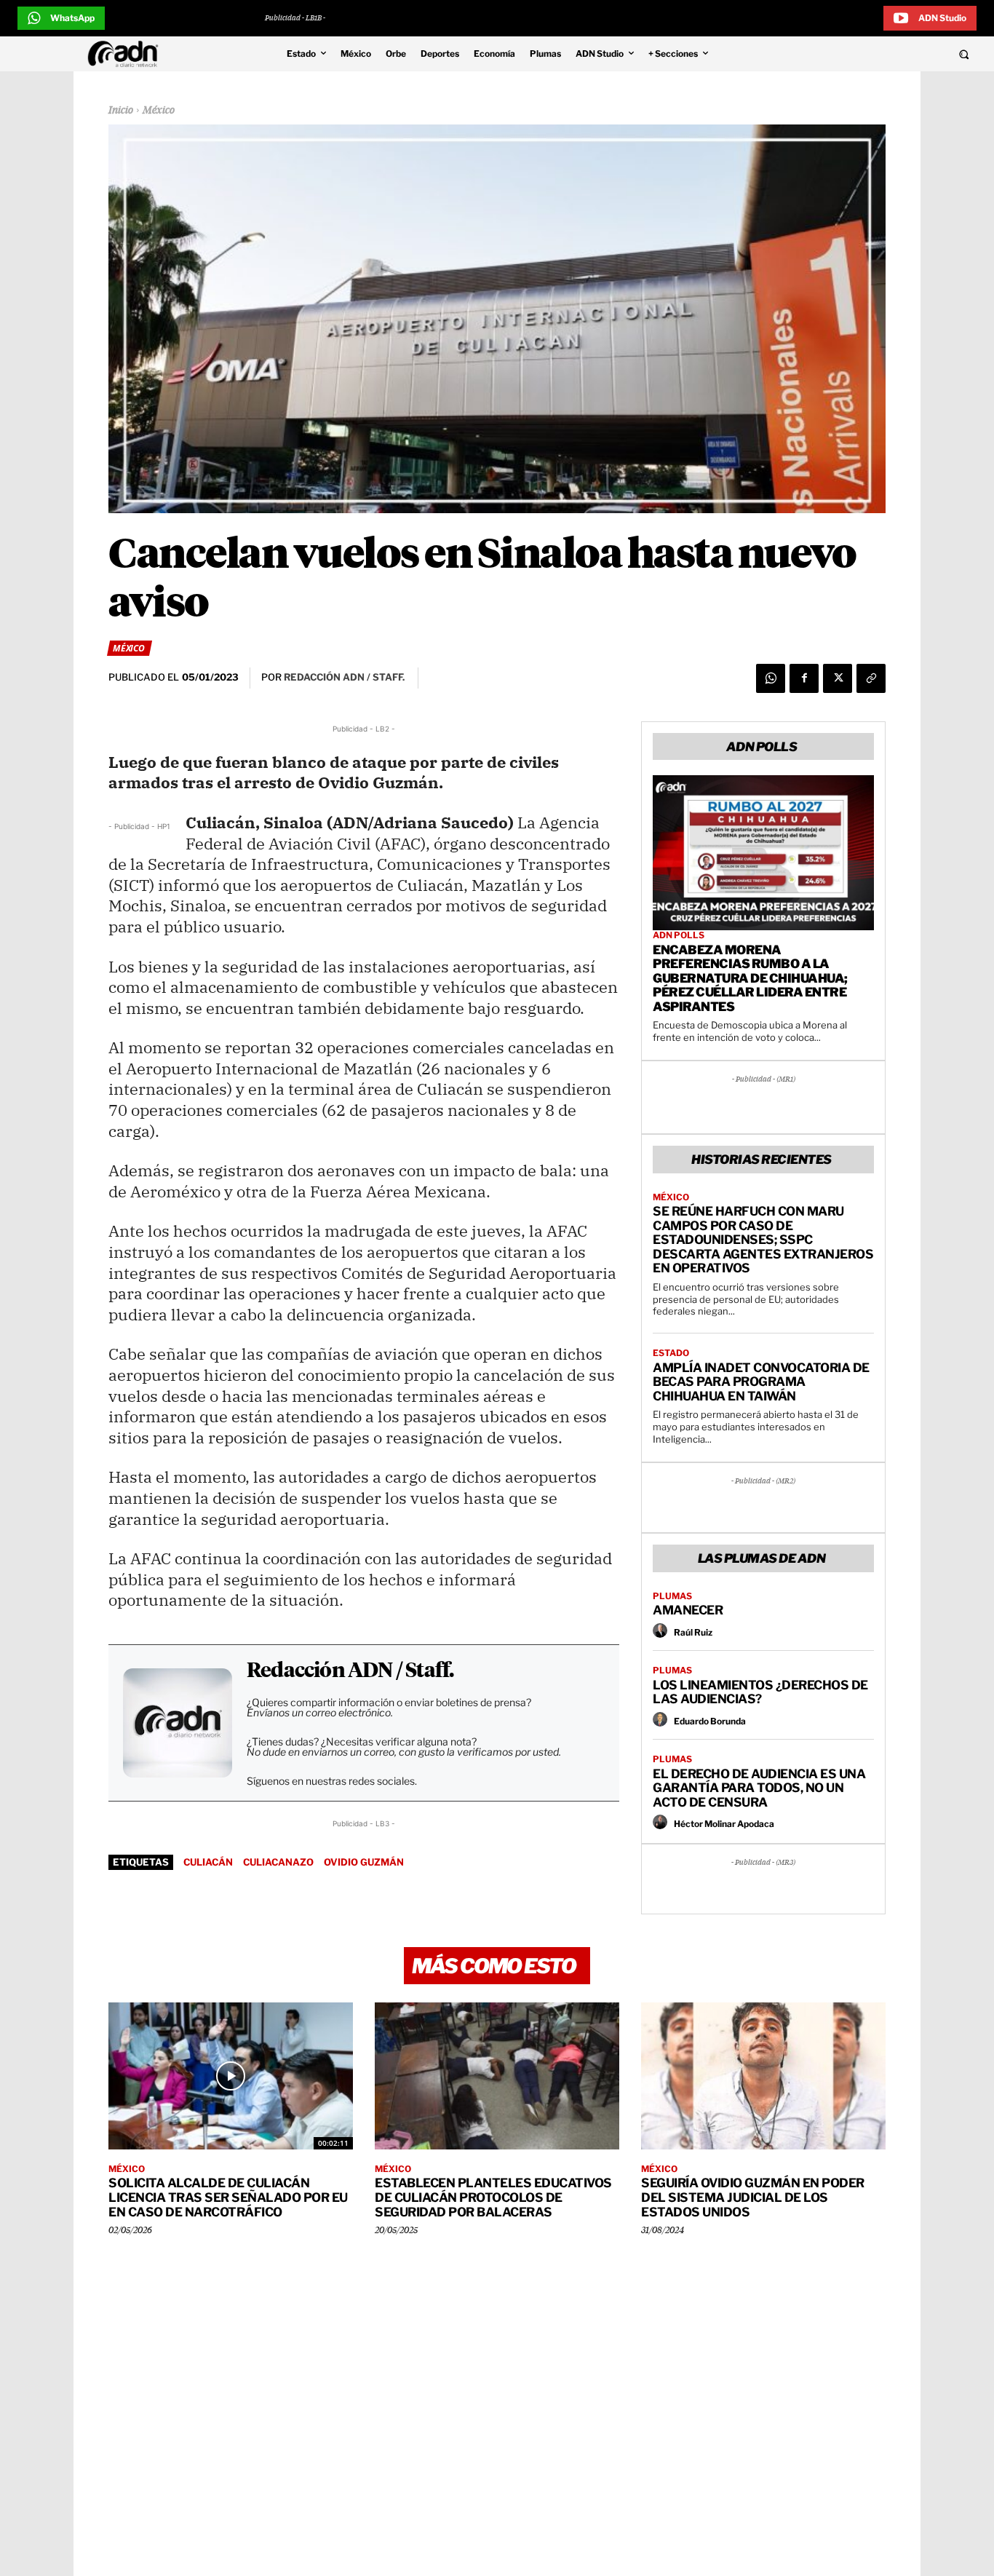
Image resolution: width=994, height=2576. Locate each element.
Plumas (672, 1596)
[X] (838, 678)
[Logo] (127, 54)
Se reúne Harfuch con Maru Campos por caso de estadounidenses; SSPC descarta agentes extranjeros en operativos (763, 1240)
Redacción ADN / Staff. (350, 1671)
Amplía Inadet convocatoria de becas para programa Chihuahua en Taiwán (761, 1382)
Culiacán (208, 1862)
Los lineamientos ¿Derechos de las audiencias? (760, 1692)
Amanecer (688, 1610)
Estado (671, 1353)
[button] (872, 54)
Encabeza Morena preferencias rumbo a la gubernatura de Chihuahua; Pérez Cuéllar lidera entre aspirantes (750, 978)
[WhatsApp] (771, 678)
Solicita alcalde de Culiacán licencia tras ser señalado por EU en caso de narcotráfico (228, 2197)
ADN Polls (679, 935)
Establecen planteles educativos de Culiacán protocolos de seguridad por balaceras (493, 2197)
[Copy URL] (871, 678)
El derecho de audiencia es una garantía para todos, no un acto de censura (759, 1788)
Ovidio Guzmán (364, 1862)
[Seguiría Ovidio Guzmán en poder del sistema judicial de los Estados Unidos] (763, 2076)
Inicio (121, 111)
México (159, 111)
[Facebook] (804, 678)
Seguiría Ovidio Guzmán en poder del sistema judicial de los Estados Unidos (753, 2197)
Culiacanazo (278, 1862)
